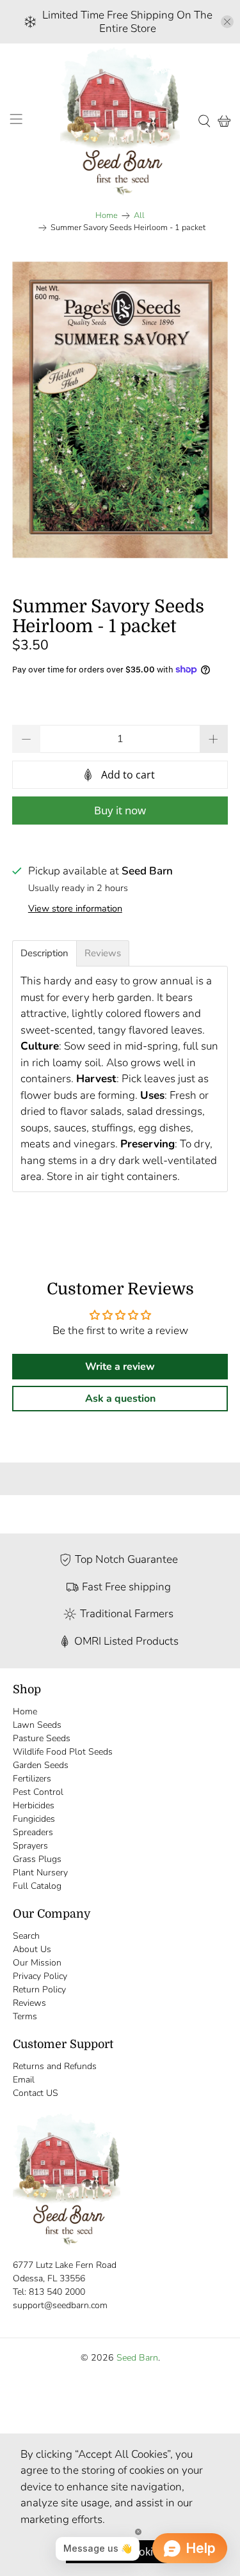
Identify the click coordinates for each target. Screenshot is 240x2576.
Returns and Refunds (55, 2066)
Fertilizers (32, 1779)
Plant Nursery (40, 1873)
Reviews (29, 2003)
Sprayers (30, 1846)
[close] (227, 22)
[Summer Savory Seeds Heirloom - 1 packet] (120, 410)
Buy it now (120, 810)
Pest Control (38, 1792)
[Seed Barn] (120, 121)
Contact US (36, 2093)
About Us (32, 1949)
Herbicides (34, 1805)
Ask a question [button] (120, 1399)
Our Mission (37, 1963)
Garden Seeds (41, 1765)
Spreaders (33, 1832)
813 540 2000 (57, 2292)
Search (26, 1936)
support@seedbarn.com (60, 2305)
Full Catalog (37, 1886)
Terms (25, 2016)
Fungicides (34, 1819)
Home (107, 216)
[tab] (44, 953)
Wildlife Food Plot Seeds (63, 1752)
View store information (75, 908)
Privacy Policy (40, 1976)
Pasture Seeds (42, 1738)
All (139, 216)
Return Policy (39, 1990)
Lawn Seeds (37, 1725)
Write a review (120, 1367)
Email (24, 2080)
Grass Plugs (37, 1859)
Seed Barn (137, 2358)
